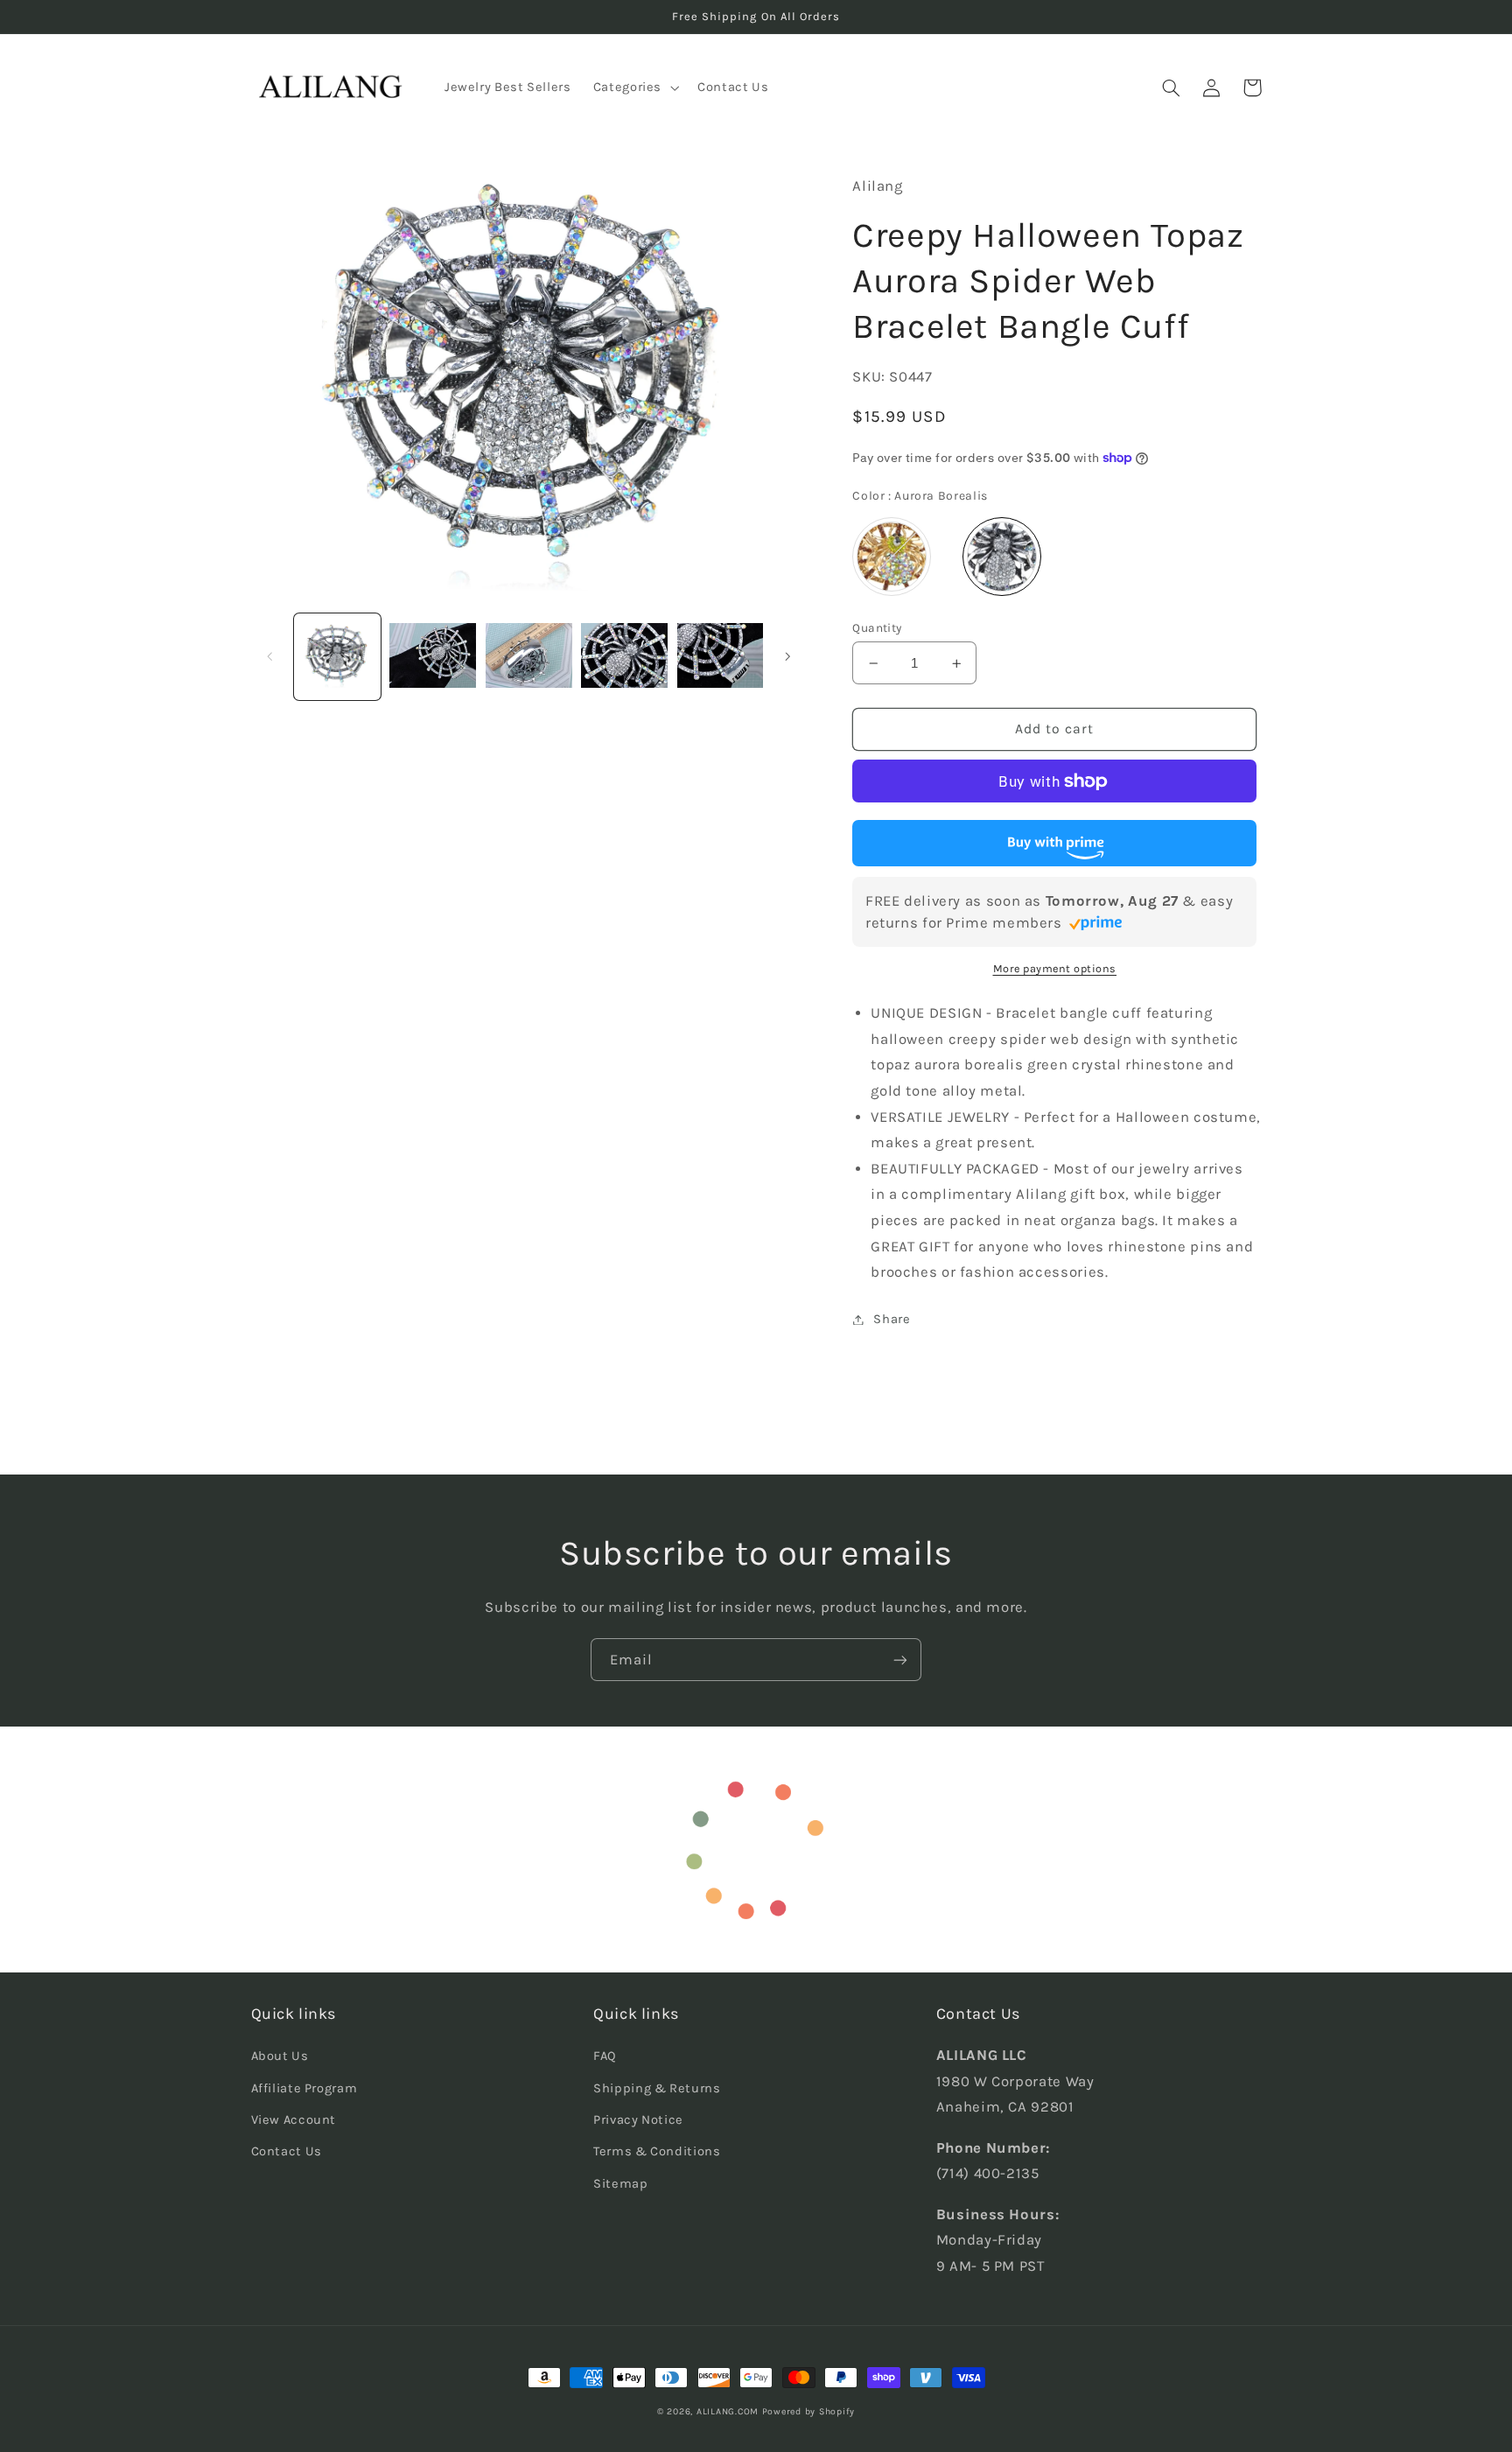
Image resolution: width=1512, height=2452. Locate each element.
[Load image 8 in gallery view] (529, 657)
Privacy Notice (638, 2120)
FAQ (605, 2056)
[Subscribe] (900, 1660)
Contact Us (287, 2151)
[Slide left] (270, 656)
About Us (280, 2056)
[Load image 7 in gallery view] (433, 657)
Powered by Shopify (808, 2411)
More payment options (1055, 968)
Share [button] (892, 1319)
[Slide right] (787, 656)
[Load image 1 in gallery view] (337, 657)
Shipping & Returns (657, 2088)
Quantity (877, 627)
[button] (634, 88)
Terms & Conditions (657, 2151)
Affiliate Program (304, 2088)
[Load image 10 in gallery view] (721, 657)
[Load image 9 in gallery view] (624, 657)
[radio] (892, 557)
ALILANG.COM (728, 2411)
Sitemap (620, 2184)
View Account (294, 2120)
